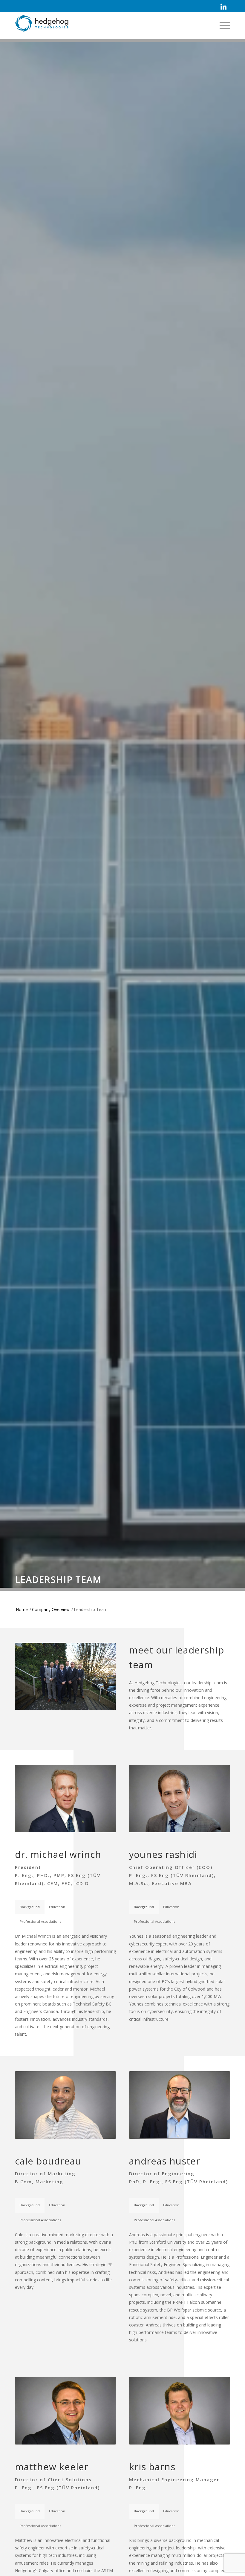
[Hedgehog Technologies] (42, 28)
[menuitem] (223, 7)
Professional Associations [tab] (40, 1921)
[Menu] (222, 25)
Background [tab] (30, 1907)
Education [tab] (57, 1907)
